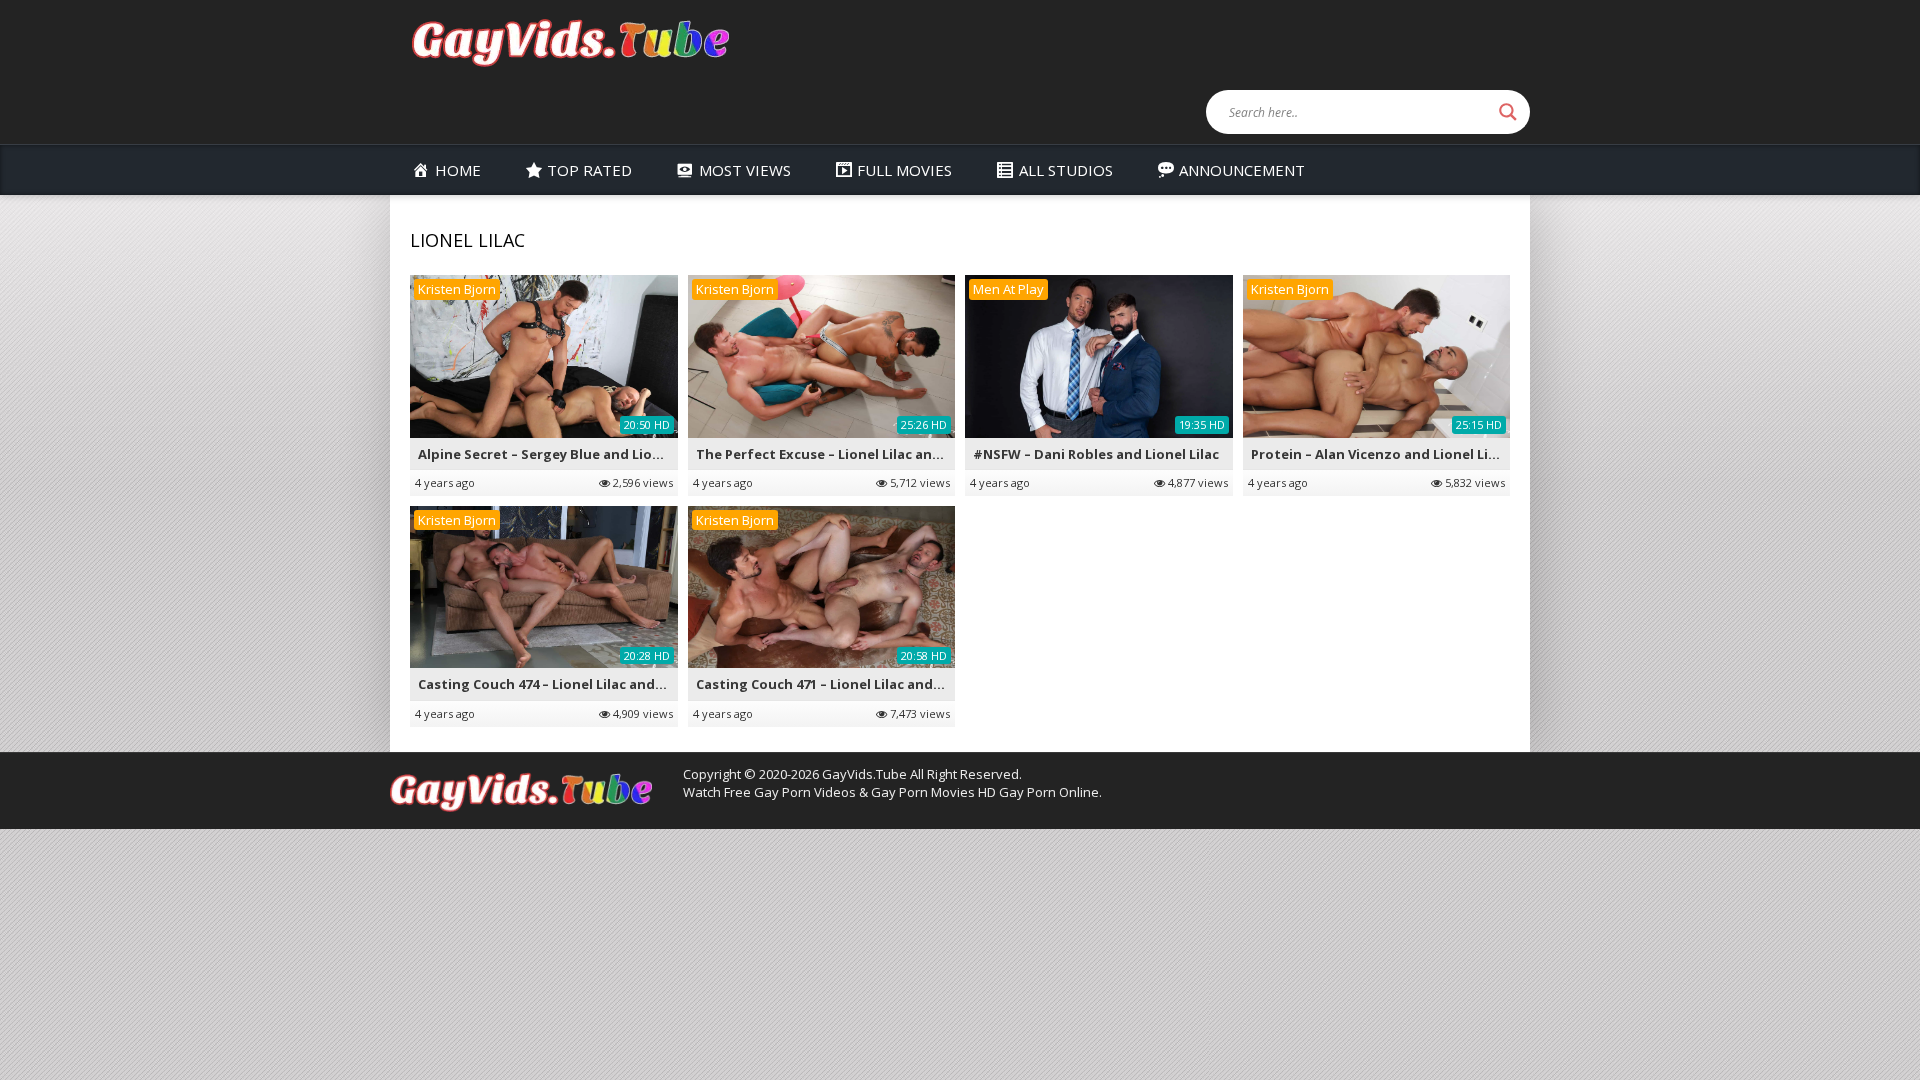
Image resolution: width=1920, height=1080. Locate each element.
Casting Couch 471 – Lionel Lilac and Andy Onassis (861, 684)
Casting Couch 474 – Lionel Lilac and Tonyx (559, 684)
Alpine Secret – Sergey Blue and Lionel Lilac (562, 454)
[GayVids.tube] (570, 41)
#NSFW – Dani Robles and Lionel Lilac (1096, 454)
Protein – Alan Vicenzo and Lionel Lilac (1379, 454)
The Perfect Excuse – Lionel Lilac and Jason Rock (856, 454)
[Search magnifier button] (1508, 112)
